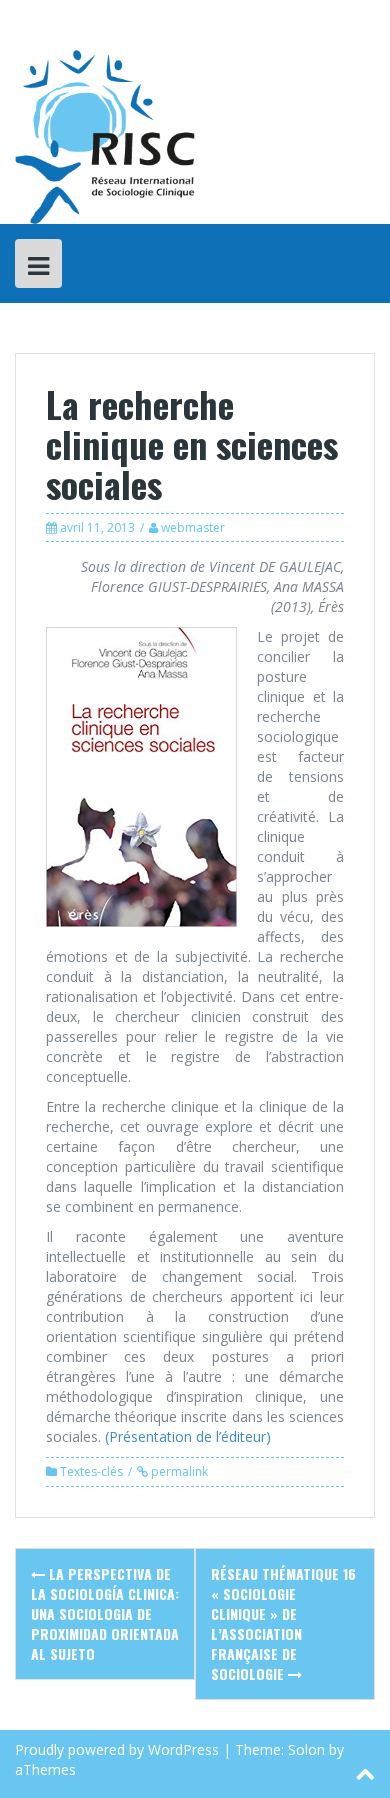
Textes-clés (91, 1471)
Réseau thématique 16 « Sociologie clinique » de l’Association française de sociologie (283, 1623)
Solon (306, 1749)
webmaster (193, 527)
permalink (178, 1471)
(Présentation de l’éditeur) (186, 1436)
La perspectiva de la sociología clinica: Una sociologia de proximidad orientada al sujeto (105, 1613)
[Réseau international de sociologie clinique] (105, 135)
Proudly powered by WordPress (117, 1749)
